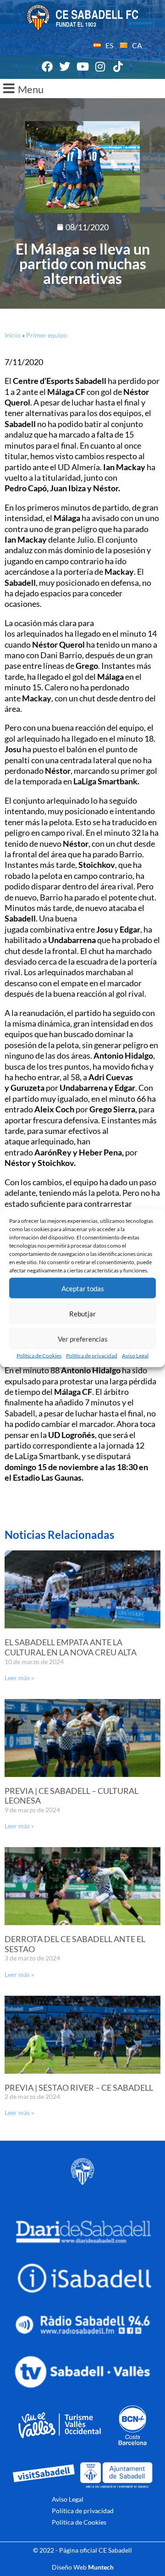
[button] (82, 89)
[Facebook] (47, 67)
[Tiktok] (118, 67)
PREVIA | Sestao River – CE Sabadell (79, 2087)
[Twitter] (65, 67)
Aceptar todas (83, 1288)
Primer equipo (47, 335)
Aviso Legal (135, 1356)
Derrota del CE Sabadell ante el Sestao (75, 1944)
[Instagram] (100, 67)
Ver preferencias (83, 1338)
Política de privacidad (92, 1356)
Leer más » (19, 1678)
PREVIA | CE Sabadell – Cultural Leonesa (71, 1796)
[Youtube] (82, 67)
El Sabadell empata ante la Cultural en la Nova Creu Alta (71, 1647)
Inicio (13, 335)
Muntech (101, 2567)
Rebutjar (82, 1313)
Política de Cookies (39, 1356)
